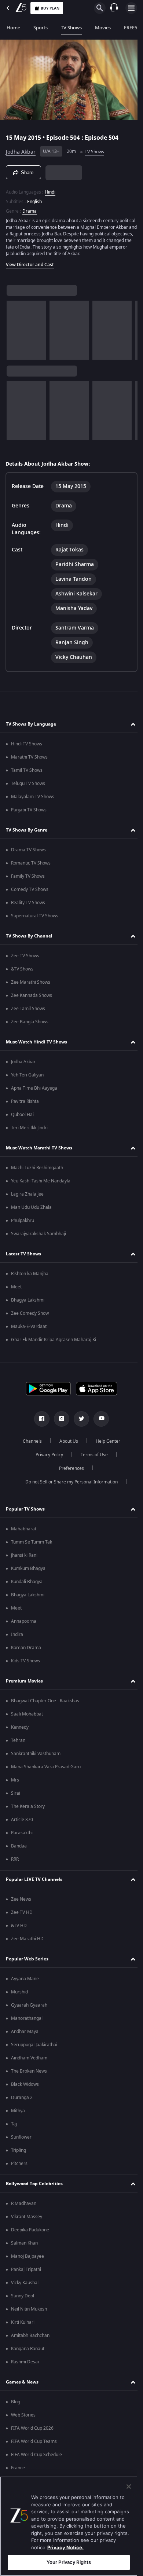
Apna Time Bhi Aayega (34, 1097)
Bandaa (19, 1855)
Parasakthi (22, 1842)
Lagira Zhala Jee (27, 1203)
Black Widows (25, 2093)
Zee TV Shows (25, 965)
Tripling (19, 2159)
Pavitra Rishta (25, 1110)
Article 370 (22, 1828)
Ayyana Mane (25, 1988)
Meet (16, 1296)
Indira (17, 1643)
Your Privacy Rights (69, 2562)
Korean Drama (26, 1656)
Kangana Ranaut (28, 2357)
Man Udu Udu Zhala (31, 1216)
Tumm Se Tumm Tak (32, 1551)
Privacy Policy (46, 1464)
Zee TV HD (22, 1921)
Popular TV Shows (25, 1518)
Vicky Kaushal (25, 2291)
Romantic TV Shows (31, 872)
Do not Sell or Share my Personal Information (69, 1491)
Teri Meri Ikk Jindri (29, 1137)
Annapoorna (24, 1630)
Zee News (21, 1908)
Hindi (50, 189)
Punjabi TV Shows (29, 819)
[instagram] (59, 1428)
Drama (30, 208)
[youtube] (99, 1428)
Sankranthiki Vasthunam (36, 1762)
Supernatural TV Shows (35, 925)
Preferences (69, 1477)
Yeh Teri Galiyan (27, 1084)
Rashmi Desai (25, 2371)
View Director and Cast (30, 268)
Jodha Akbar (21, 149)
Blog (16, 2411)
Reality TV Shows (28, 911)
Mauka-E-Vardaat (29, 1335)
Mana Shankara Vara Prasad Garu (46, 1776)
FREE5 (131, 28)
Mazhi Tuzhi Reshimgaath (37, 1177)
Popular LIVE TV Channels (34, 1888)
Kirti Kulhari (23, 2331)
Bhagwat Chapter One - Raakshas (45, 1710)
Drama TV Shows (28, 859)
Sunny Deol (23, 2305)
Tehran (18, 1749)
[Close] (129, 2487)
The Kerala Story (28, 1815)
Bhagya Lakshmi (28, 1309)
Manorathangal (27, 2027)
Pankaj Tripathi (26, 2278)
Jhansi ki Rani (24, 1564)
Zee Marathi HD (27, 1948)
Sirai (16, 1802)
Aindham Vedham (29, 2067)
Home (13, 28)
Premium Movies (24, 1689)
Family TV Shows (28, 885)
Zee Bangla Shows (30, 1031)
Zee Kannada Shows (32, 1004)
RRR (15, 1868)
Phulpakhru (23, 1229)
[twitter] (79, 1428)
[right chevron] (14, 334)
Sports (41, 28)
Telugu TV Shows (28, 792)
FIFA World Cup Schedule (36, 2463)
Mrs (15, 1789)
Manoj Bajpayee (27, 2265)
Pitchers (19, 2172)
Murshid (19, 2001)
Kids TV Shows (25, 1670)
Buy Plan (50, 8)
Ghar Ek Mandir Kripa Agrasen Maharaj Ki (54, 1348)
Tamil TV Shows (27, 779)
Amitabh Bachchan (30, 2344)
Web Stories (23, 2424)
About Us (66, 1450)
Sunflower (21, 2146)
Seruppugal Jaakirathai (34, 2054)
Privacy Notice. (65, 2547)
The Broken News (29, 2080)
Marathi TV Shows (29, 766)
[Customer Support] (114, 8)
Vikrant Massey (27, 2225)
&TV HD (19, 1934)
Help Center (105, 1450)
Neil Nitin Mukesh (29, 2318)
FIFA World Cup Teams (34, 2450)
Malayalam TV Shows (33, 806)
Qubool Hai (22, 1123)
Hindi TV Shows (27, 753)
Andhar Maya (25, 2040)
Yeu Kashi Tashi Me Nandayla (41, 1190)
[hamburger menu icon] (131, 8)
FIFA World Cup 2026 (32, 2437)
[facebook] (39, 1428)
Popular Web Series (27, 1967)
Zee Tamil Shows (28, 1017)
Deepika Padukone (30, 2239)
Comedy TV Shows (30, 898)
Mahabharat (24, 1538)
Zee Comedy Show (30, 1322)
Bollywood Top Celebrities (34, 2192)
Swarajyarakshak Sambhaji (38, 1243)
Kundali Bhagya (27, 1590)
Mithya (18, 2120)
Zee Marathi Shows (31, 991)
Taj (14, 2133)
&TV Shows (22, 978)
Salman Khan (24, 2252)
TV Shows (71, 28)
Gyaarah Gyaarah (29, 2014)
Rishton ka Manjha (30, 1283)
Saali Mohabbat (27, 1723)
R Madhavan (24, 2212)
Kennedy (20, 1736)
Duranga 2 (22, 2106)
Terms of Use (91, 1464)
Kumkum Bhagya (28, 1577)
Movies (103, 28)
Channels (30, 1450)
